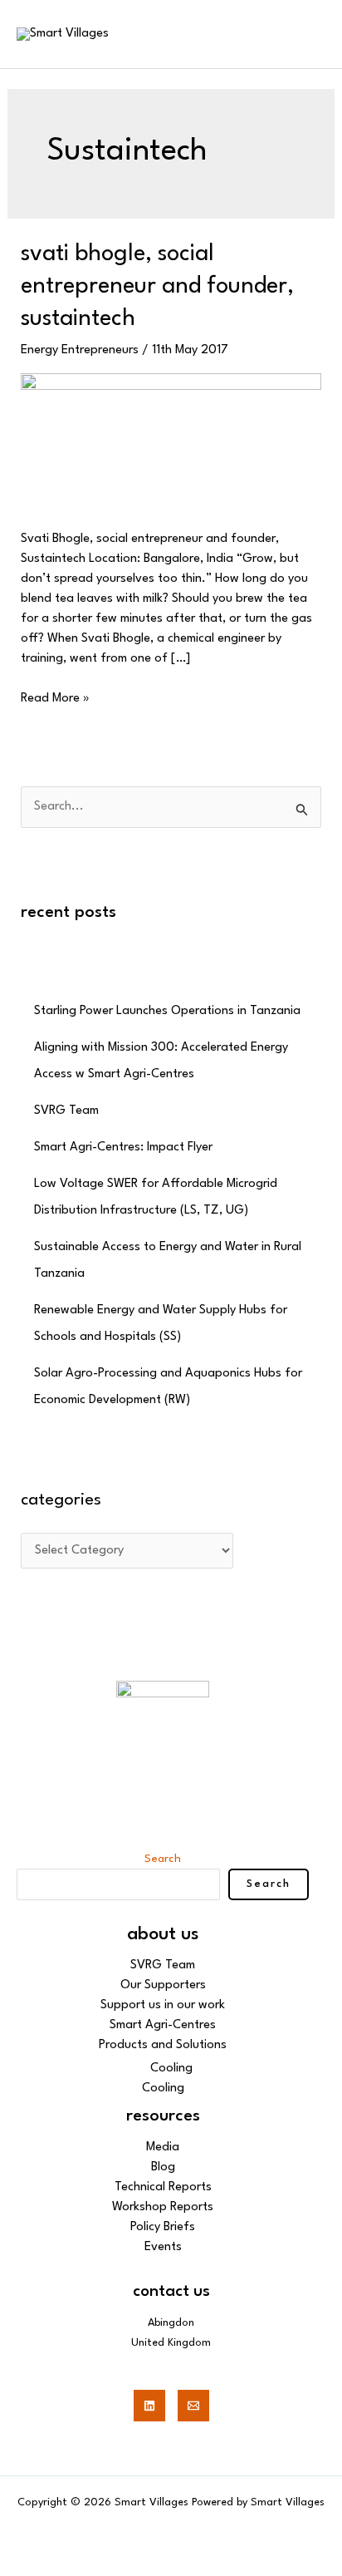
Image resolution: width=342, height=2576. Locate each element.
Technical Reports (163, 2187)
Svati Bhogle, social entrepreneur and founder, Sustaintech (157, 287)
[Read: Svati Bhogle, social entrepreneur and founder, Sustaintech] (171, 441)
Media (163, 2147)
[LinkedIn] (149, 2406)
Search (163, 1859)
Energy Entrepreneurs (80, 350)
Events (163, 2247)
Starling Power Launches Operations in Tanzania (167, 1011)
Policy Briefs (163, 2227)
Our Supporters (163, 1985)
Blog (163, 2167)
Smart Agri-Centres (163, 2025)
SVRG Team (66, 1111)
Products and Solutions (163, 2045)
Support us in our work (163, 2005)
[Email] (193, 2406)
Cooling (171, 2069)
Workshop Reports (163, 2207)
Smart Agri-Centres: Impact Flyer (123, 1148)
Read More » (55, 697)
